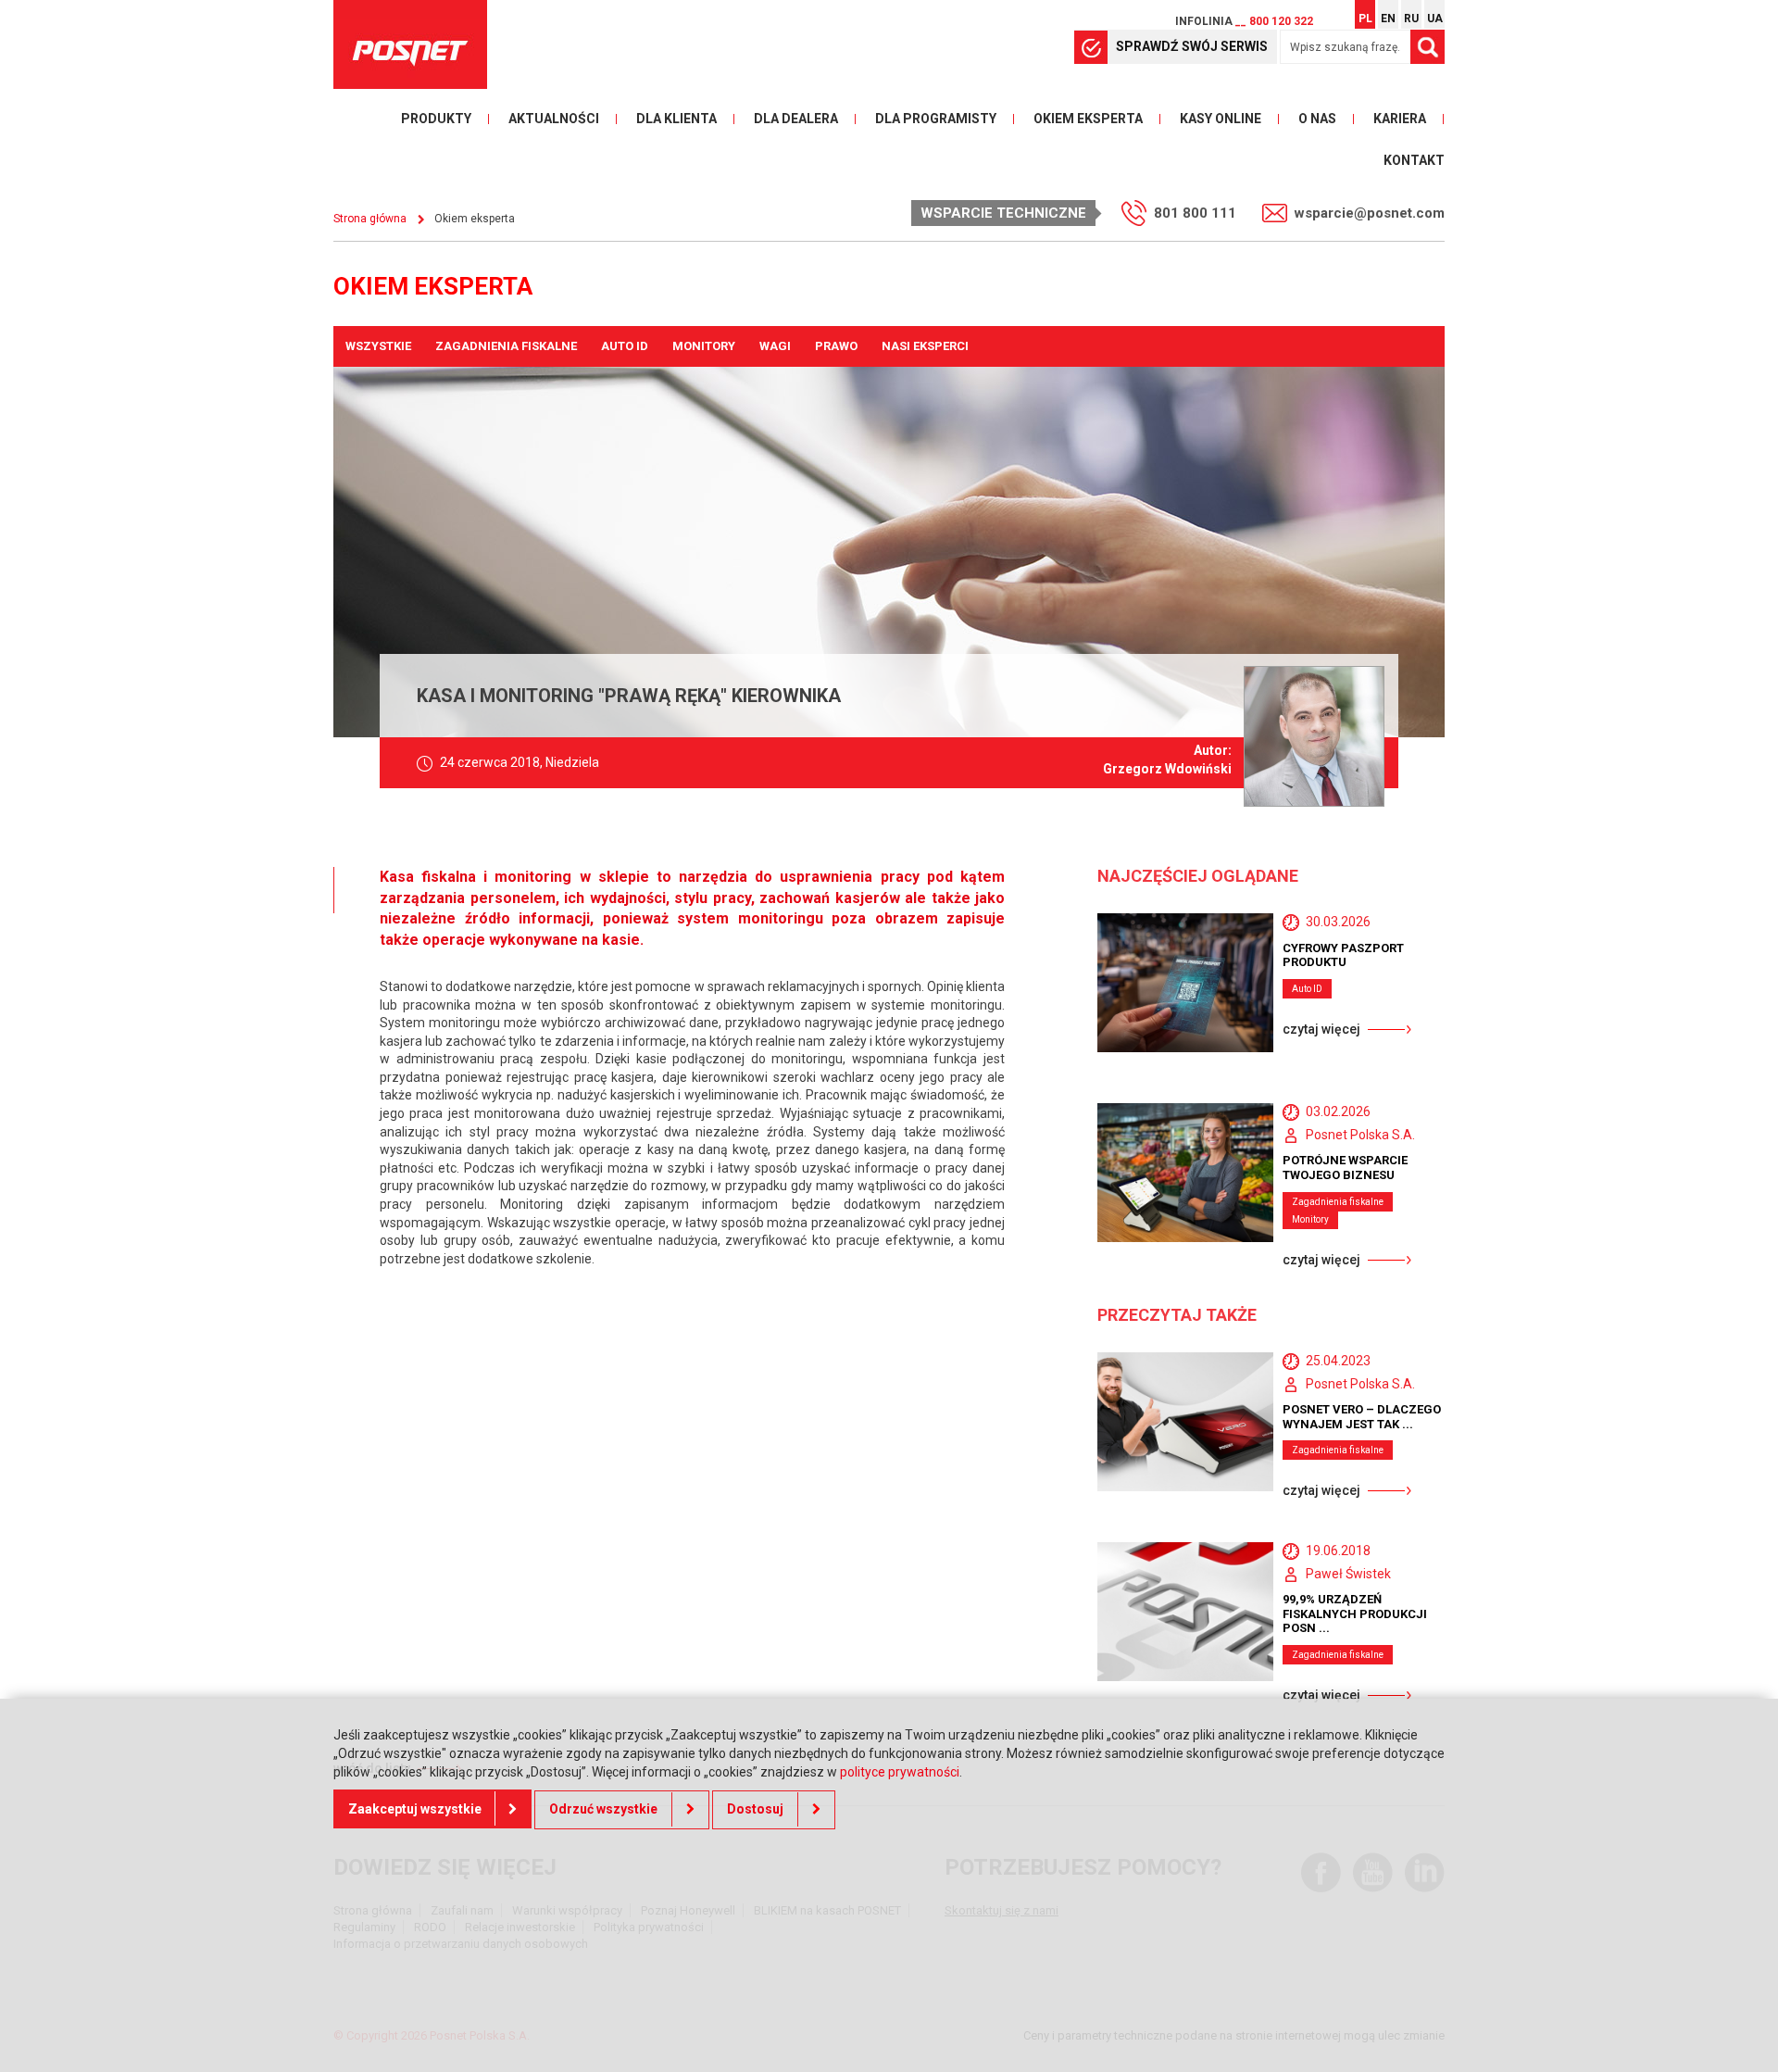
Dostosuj (755, 1809)
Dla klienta (676, 119)
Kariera (1400, 119)
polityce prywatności (900, 1772)
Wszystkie (378, 346)
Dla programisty (936, 119)
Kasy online (1221, 119)
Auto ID (625, 346)
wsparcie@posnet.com (1370, 213)
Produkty (436, 119)
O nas (1317, 119)
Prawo (836, 346)
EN (1388, 19)
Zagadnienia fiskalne (506, 346)
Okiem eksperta (1088, 119)
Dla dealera (796, 119)
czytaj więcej (1321, 1029)
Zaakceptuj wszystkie (415, 1809)
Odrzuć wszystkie (603, 1809)
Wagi (775, 346)
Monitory (704, 346)
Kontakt (1414, 160)
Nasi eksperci (925, 346)
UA (1435, 19)
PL (1365, 19)
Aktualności (554, 119)
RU (1411, 19)
